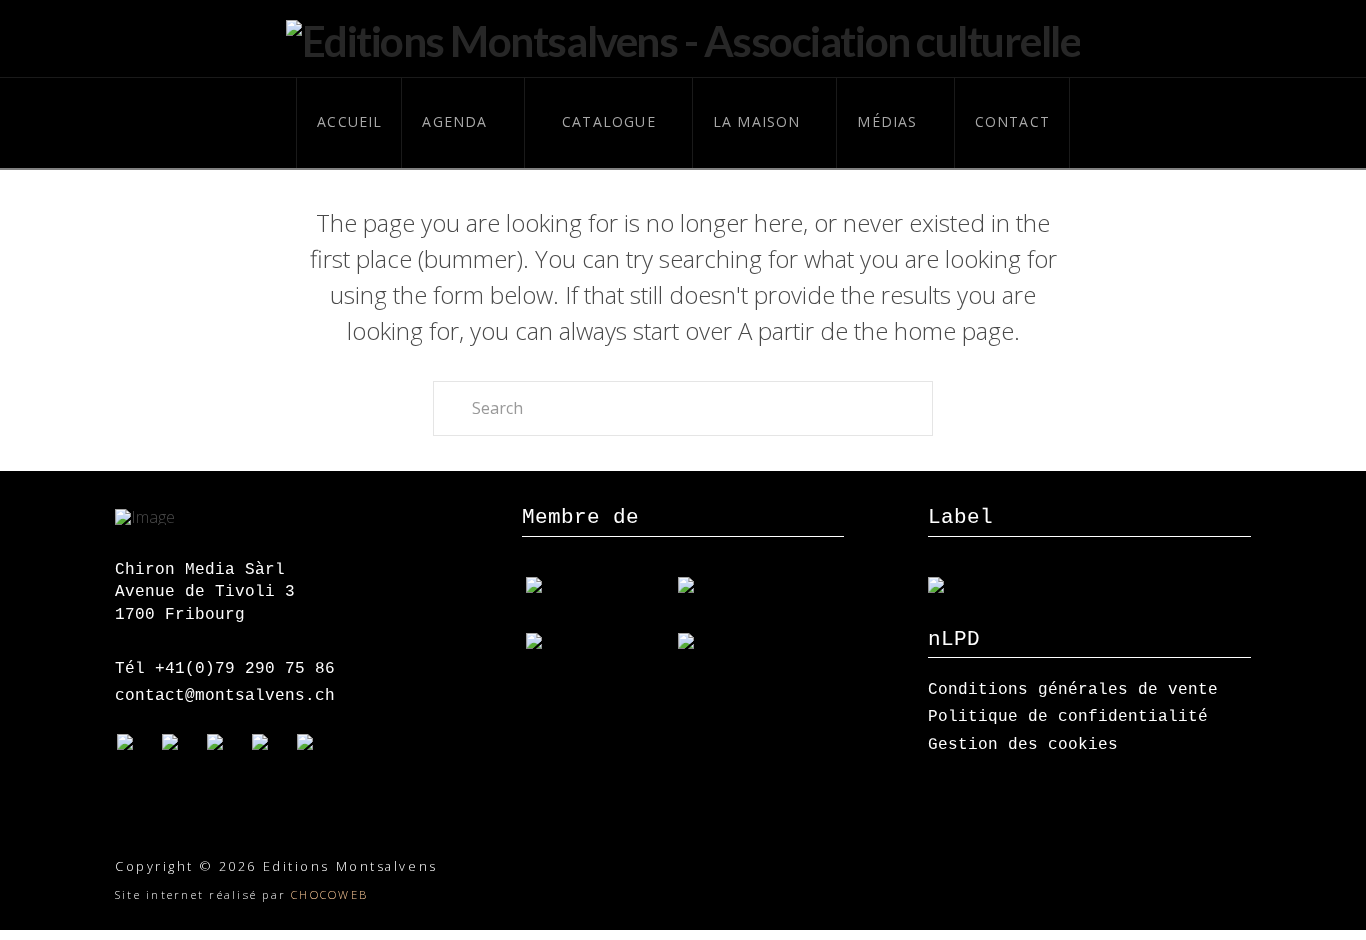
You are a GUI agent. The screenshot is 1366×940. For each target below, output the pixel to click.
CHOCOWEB (329, 894)
